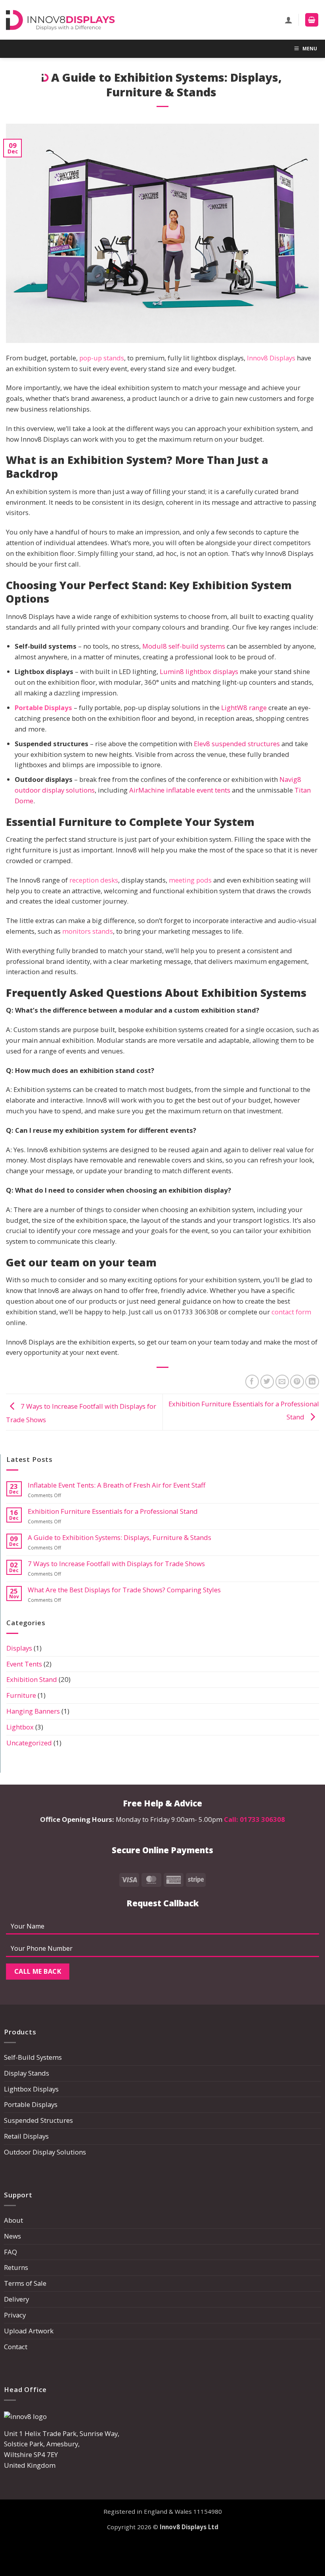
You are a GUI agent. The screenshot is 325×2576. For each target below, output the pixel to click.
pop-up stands (102, 358)
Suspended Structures (38, 2120)
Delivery (16, 2299)
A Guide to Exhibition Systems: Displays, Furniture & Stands (120, 1538)
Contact (16, 2347)
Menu (310, 49)
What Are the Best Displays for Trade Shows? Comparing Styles (125, 1590)
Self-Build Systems (33, 2057)
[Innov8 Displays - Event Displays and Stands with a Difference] (60, 20)
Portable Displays (43, 708)
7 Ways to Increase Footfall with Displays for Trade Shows (116, 1564)
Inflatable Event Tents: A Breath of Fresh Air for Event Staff (117, 1485)
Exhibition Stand (32, 1679)
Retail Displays (26, 2136)
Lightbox (20, 1727)
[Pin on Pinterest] (297, 1382)
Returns (16, 2267)
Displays (19, 1648)
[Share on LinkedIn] (312, 1382)
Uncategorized (29, 1743)
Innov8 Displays (271, 358)
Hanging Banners (33, 1711)
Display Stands (27, 2073)
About (13, 2220)
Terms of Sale (25, 2283)
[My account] (289, 20)
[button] (312, 20)
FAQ (11, 2252)
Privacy (15, 2315)
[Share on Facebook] (252, 1382)
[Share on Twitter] (267, 1382)
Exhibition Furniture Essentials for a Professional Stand (113, 1511)
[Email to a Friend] (282, 1382)
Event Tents (24, 1664)
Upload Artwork (29, 2331)
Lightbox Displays (31, 2089)
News (12, 2236)
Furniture (21, 1695)
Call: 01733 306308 (254, 1819)
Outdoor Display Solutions (45, 2152)
